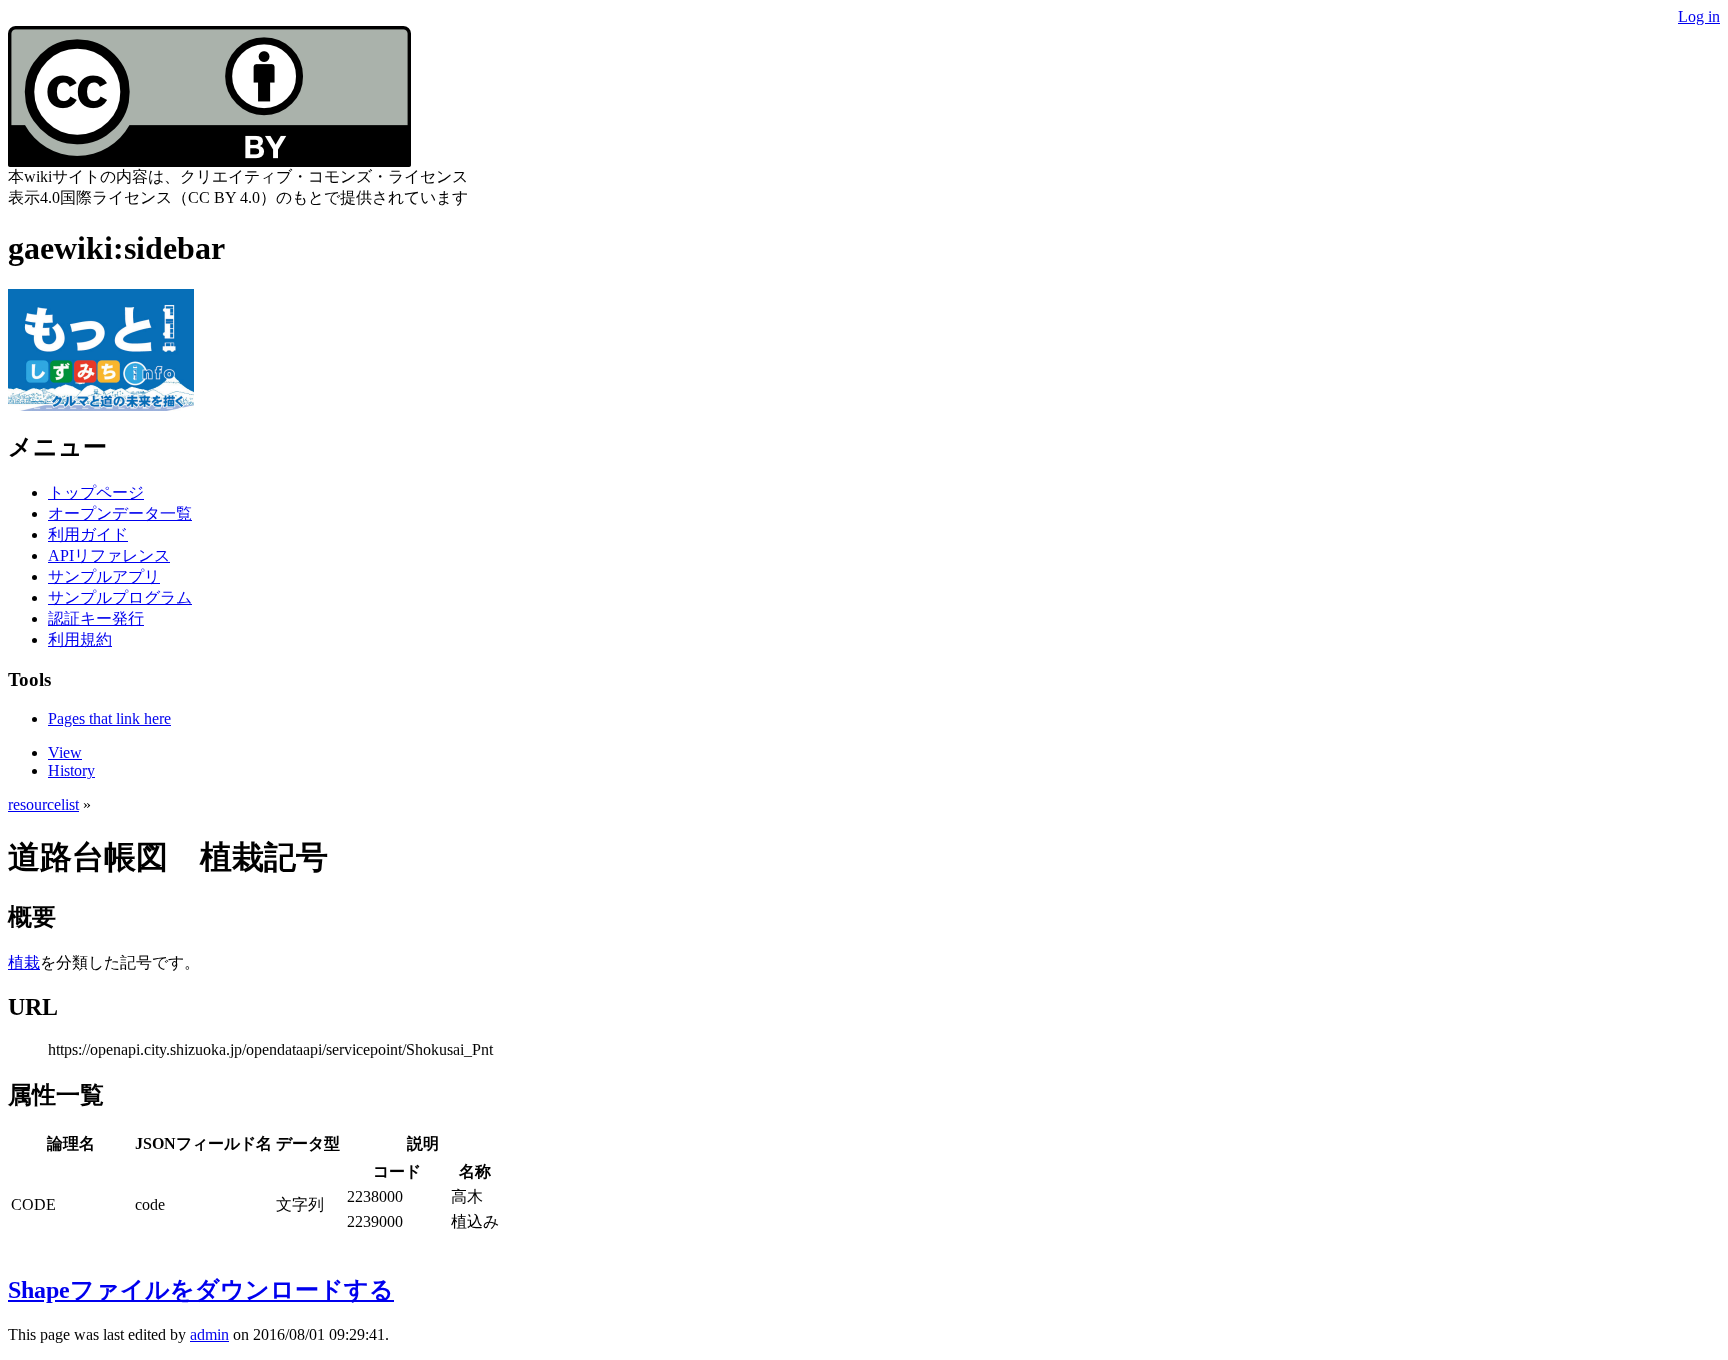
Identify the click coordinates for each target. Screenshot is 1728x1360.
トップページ (96, 492)
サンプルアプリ (104, 576)
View (65, 752)
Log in (1699, 16)
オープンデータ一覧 (120, 513)
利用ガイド (88, 534)
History (71, 770)
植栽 (24, 962)
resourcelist (43, 804)
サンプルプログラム (120, 597)
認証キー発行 (96, 618)
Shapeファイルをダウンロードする (201, 1290)
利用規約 (80, 639)
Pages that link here (109, 718)
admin (209, 1334)
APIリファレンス (109, 555)
